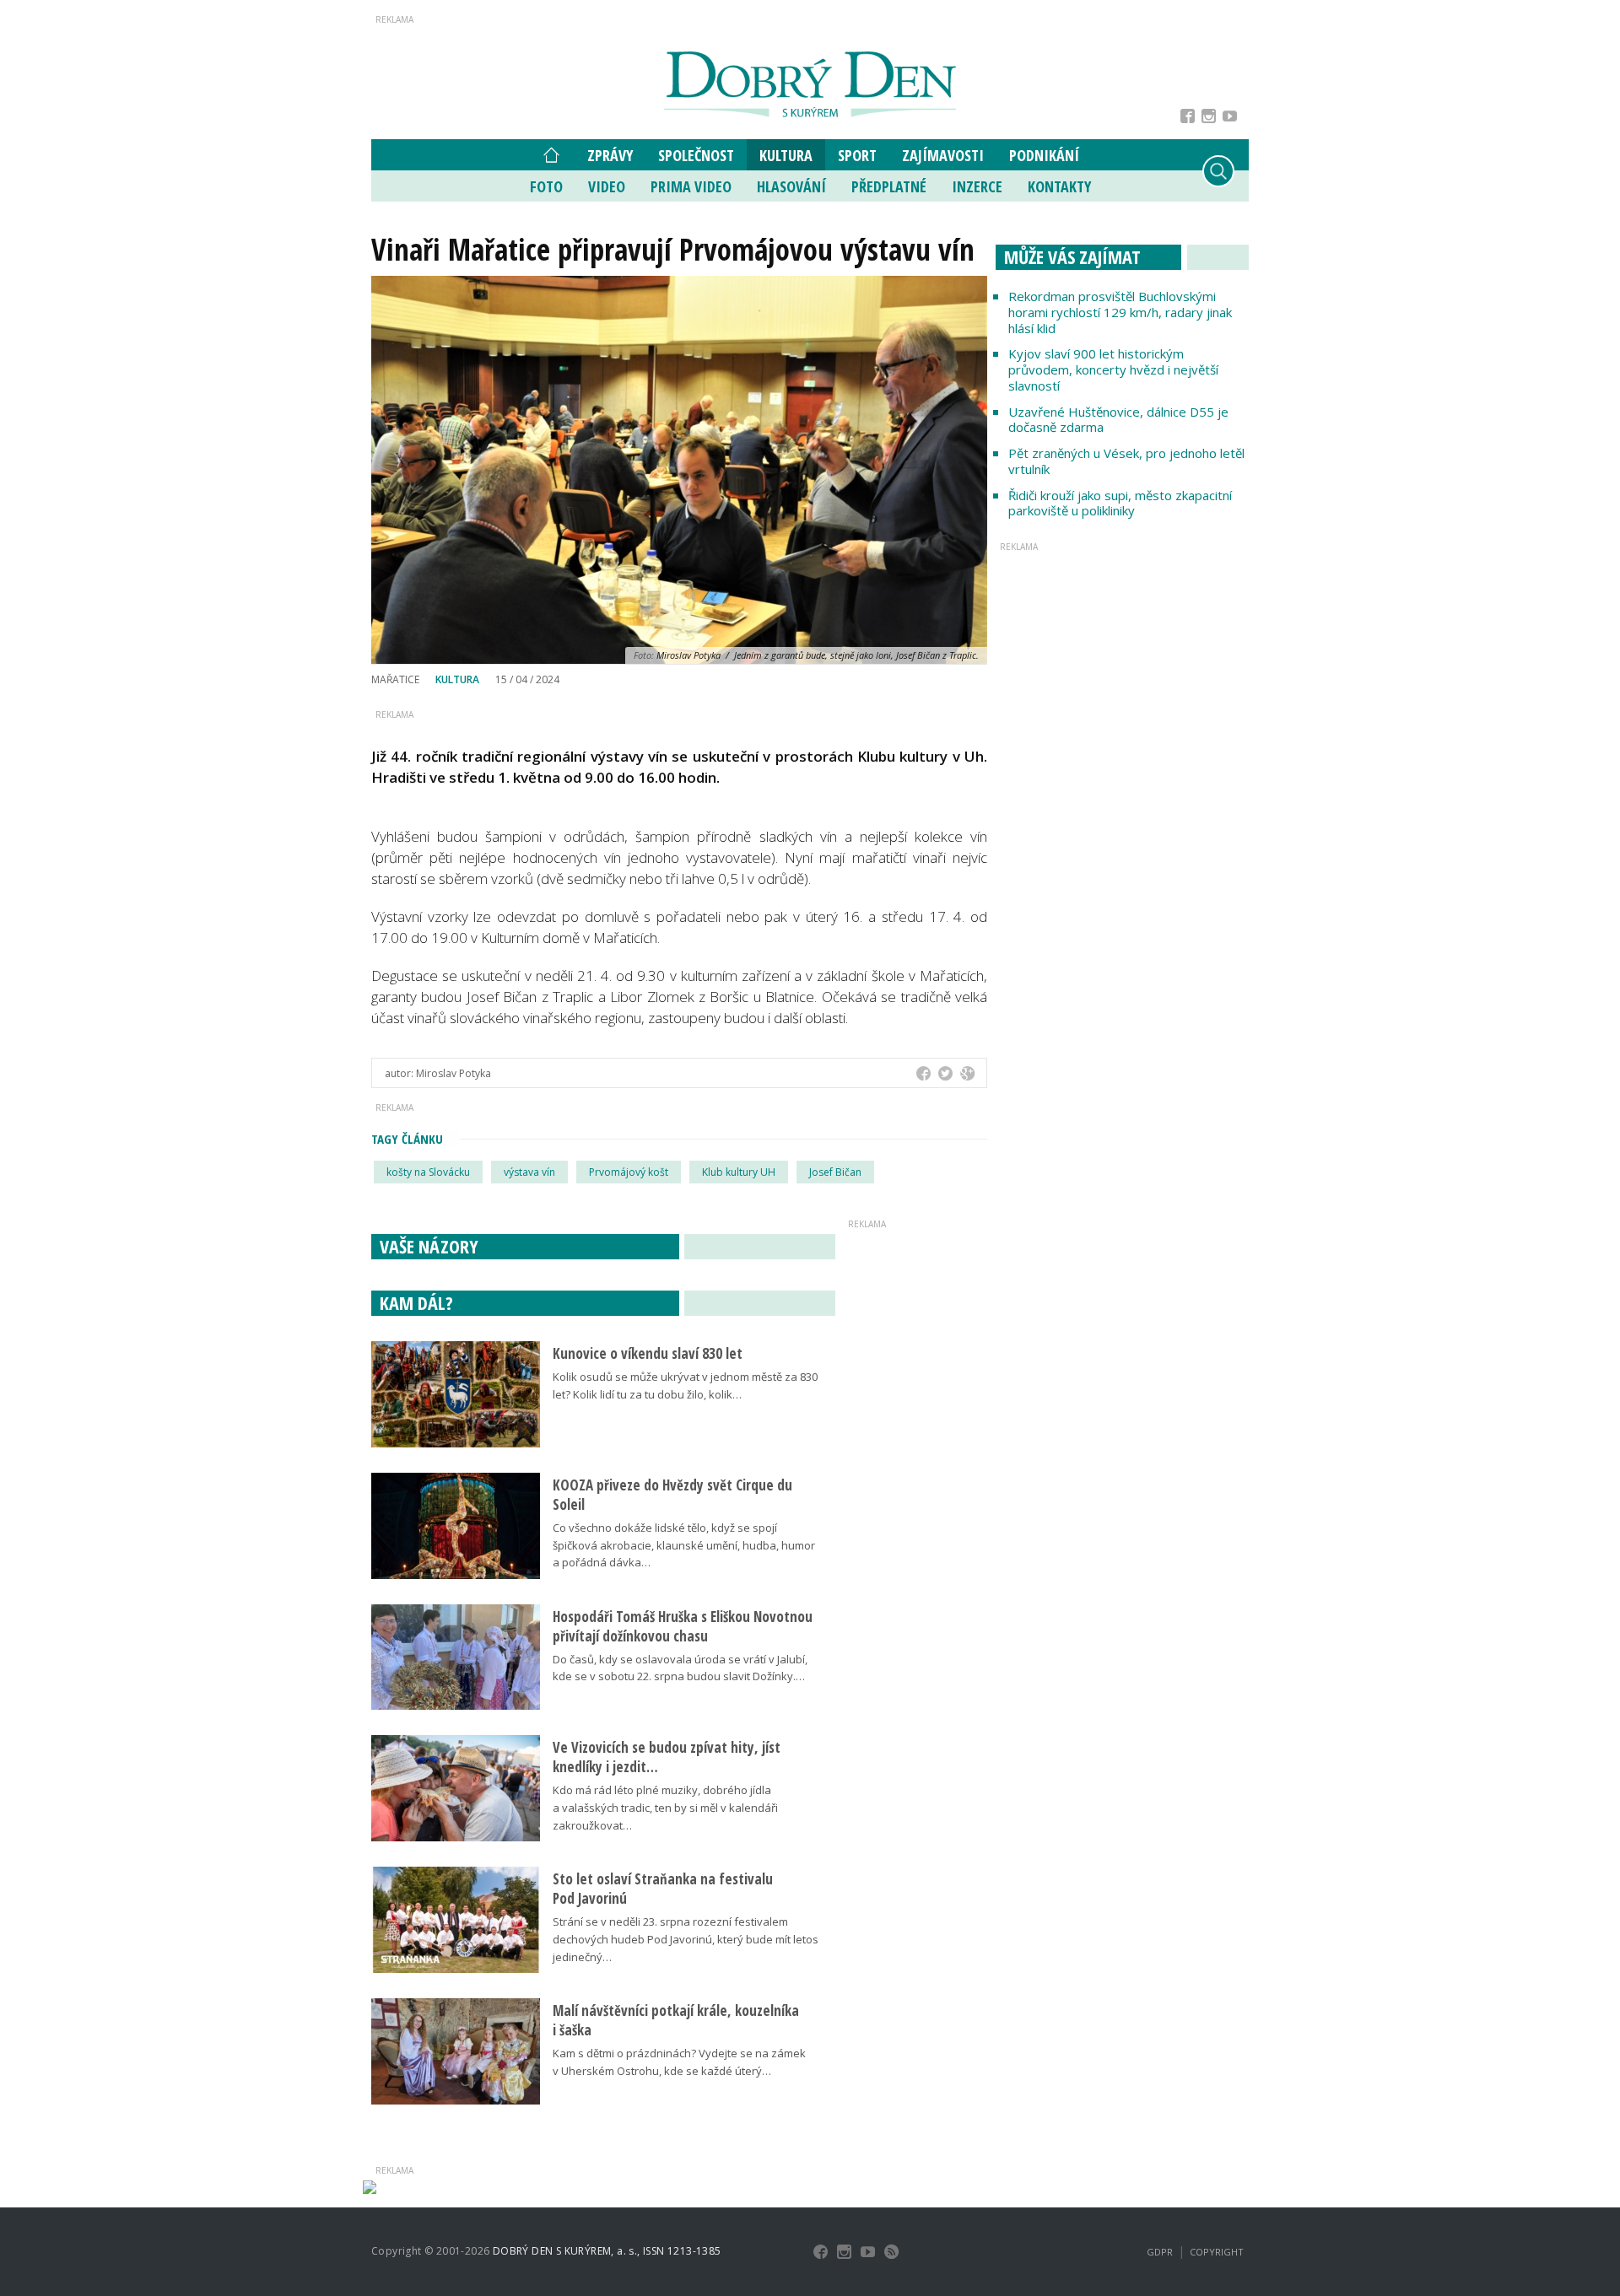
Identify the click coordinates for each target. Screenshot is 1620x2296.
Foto (546, 186)
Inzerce (977, 186)
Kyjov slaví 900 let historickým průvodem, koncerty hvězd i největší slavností (1113, 369)
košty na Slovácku (428, 1172)
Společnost (696, 155)
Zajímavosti (943, 155)
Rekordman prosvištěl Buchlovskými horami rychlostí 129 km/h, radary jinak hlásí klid (1120, 312)
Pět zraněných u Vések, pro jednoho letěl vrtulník (1126, 461)
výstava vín (529, 1172)
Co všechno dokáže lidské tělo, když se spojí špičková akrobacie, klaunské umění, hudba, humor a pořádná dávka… (684, 1545)
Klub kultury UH (739, 1172)
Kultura (786, 155)
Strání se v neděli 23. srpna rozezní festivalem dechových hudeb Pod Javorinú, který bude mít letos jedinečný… (686, 1939)
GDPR (1160, 2252)
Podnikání (1044, 155)
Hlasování (791, 186)
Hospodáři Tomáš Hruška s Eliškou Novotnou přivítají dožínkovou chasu (683, 1626)
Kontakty (1059, 186)
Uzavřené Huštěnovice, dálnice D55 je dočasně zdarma (1118, 420)
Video (607, 186)
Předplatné (889, 186)
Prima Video (691, 186)
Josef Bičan (835, 1172)
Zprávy (610, 155)
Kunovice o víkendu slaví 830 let (648, 1353)
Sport (857, 155)
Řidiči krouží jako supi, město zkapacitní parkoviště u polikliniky (1120, 503)
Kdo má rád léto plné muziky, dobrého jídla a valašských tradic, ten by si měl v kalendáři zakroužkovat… (665, 1808)
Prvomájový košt (629, 1172)
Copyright (1217, 2252)
